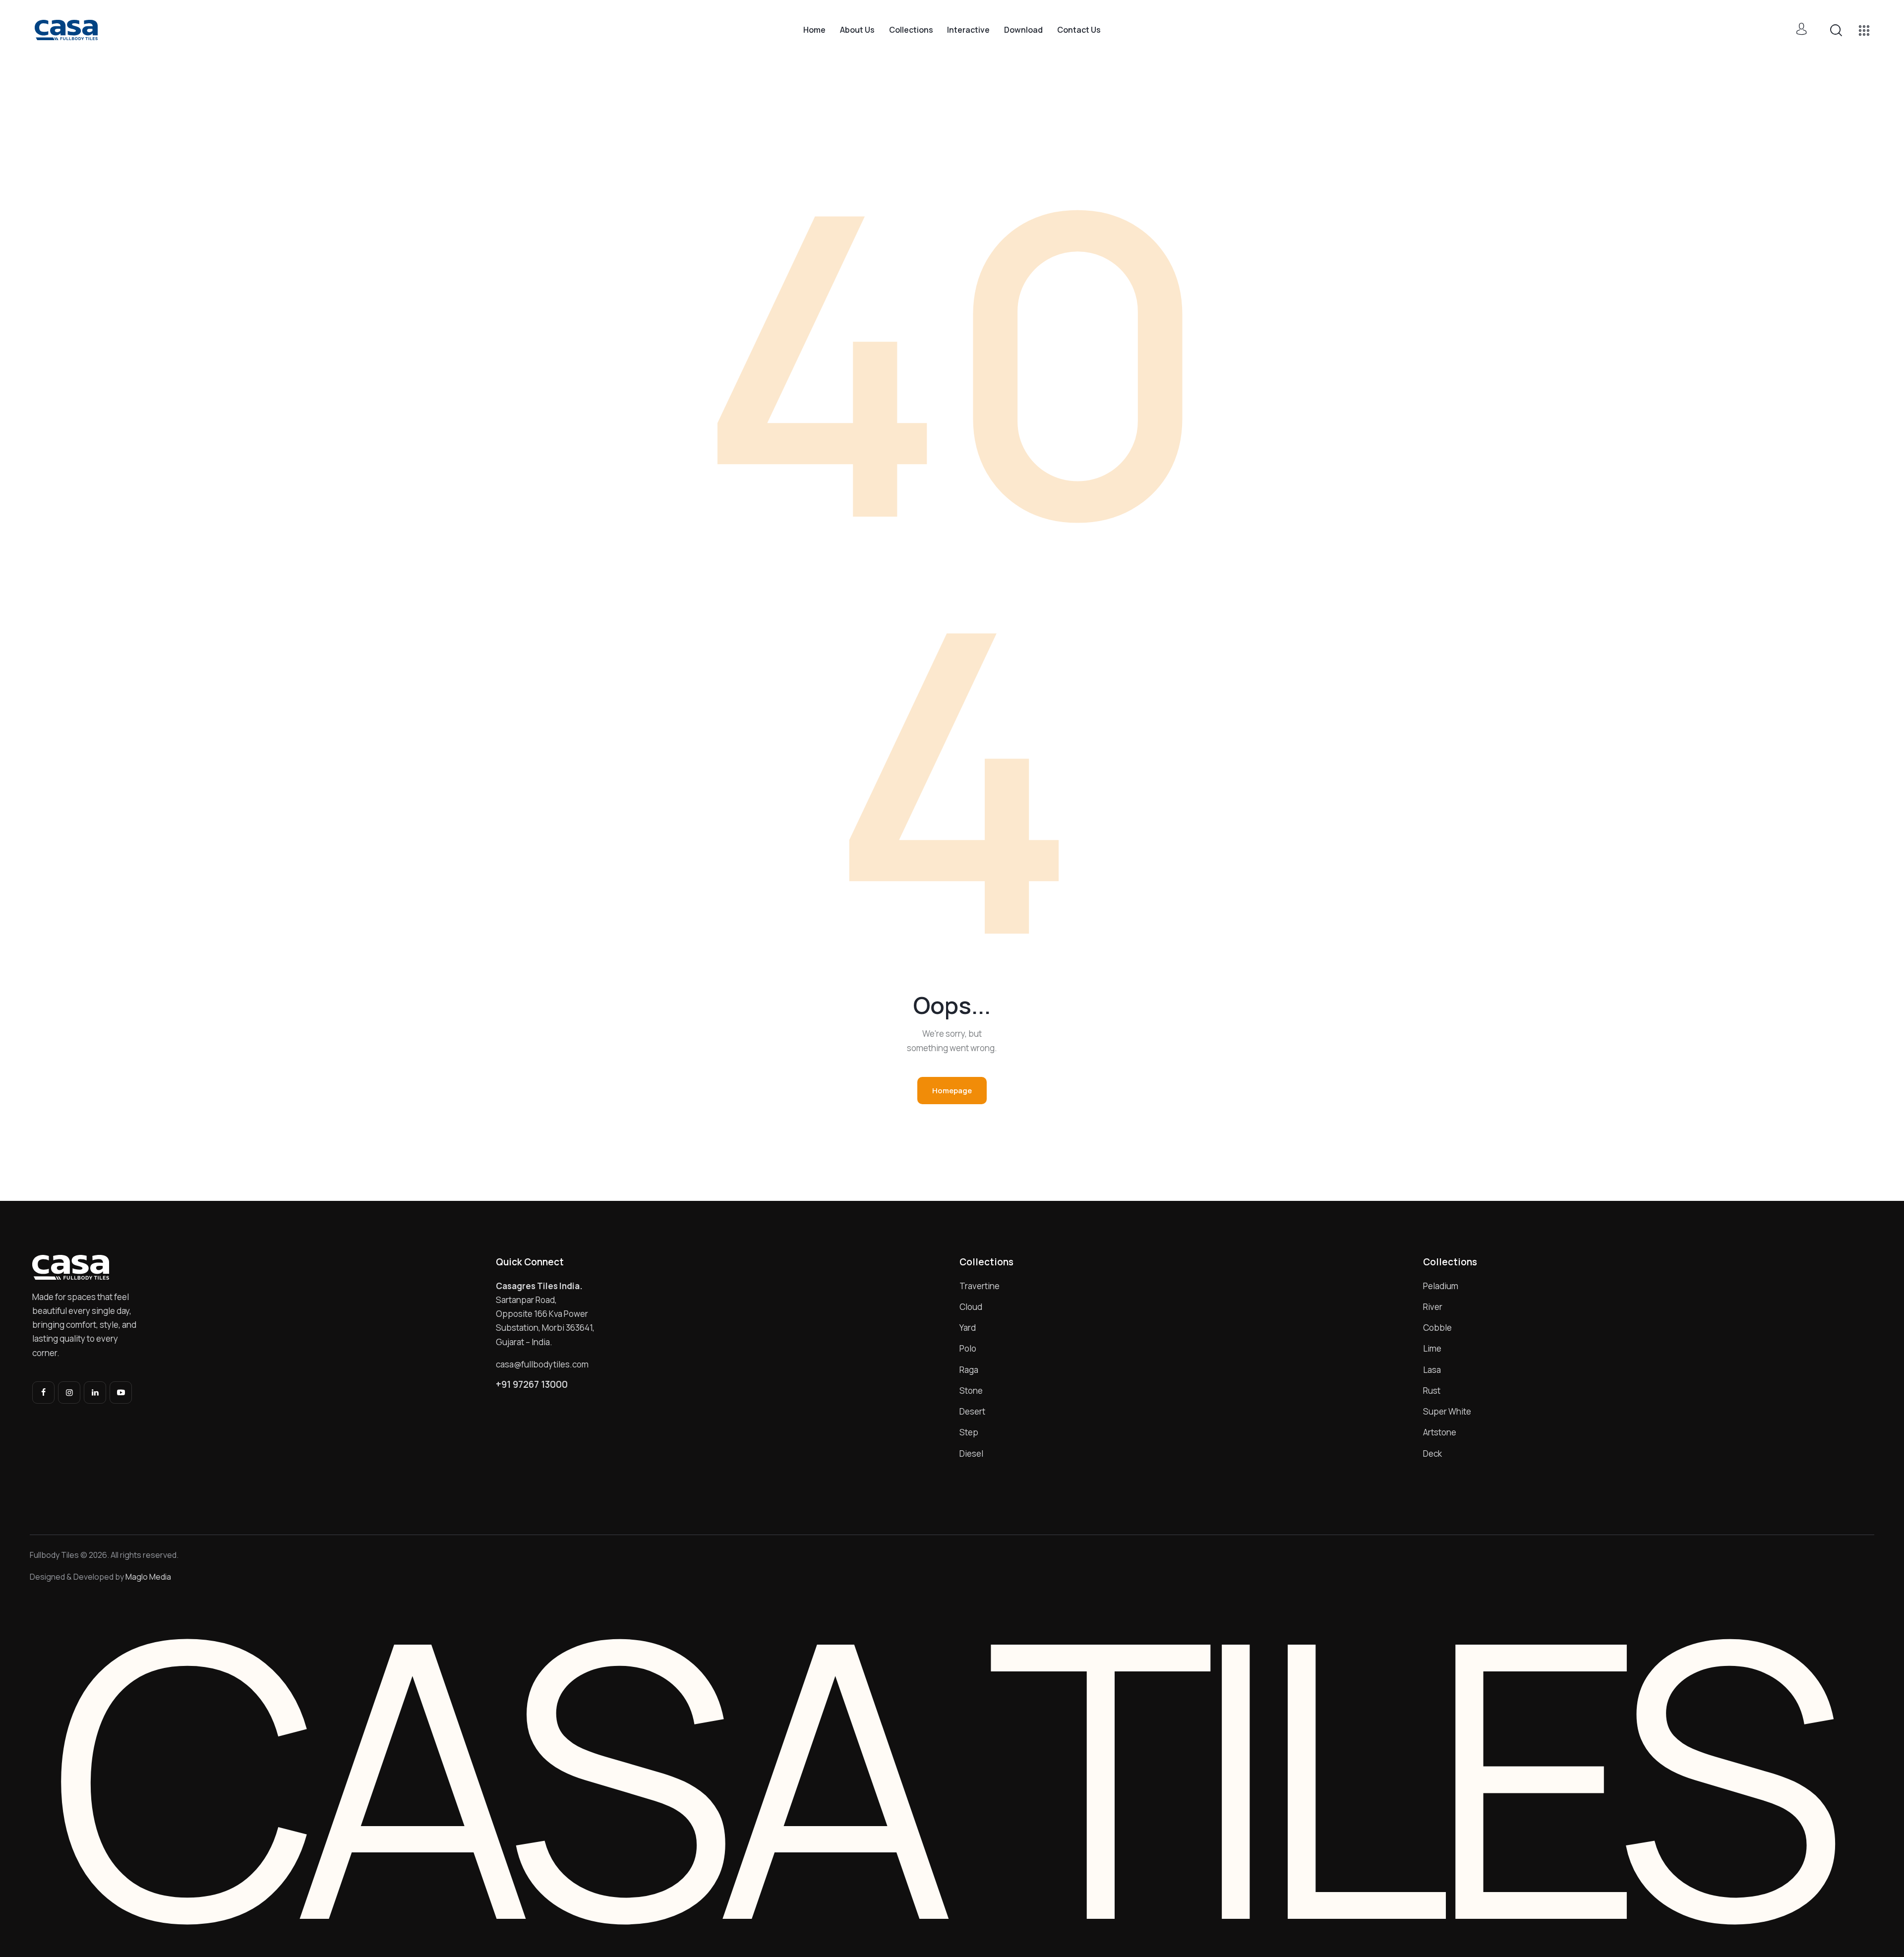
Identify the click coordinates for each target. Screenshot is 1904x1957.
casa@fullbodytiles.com (542, 1364)
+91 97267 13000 (532, 1385)
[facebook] (43, 1393)
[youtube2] (121, 1393)
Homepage (952, 1091)
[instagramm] (69, 1393)
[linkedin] (95, 1393)
